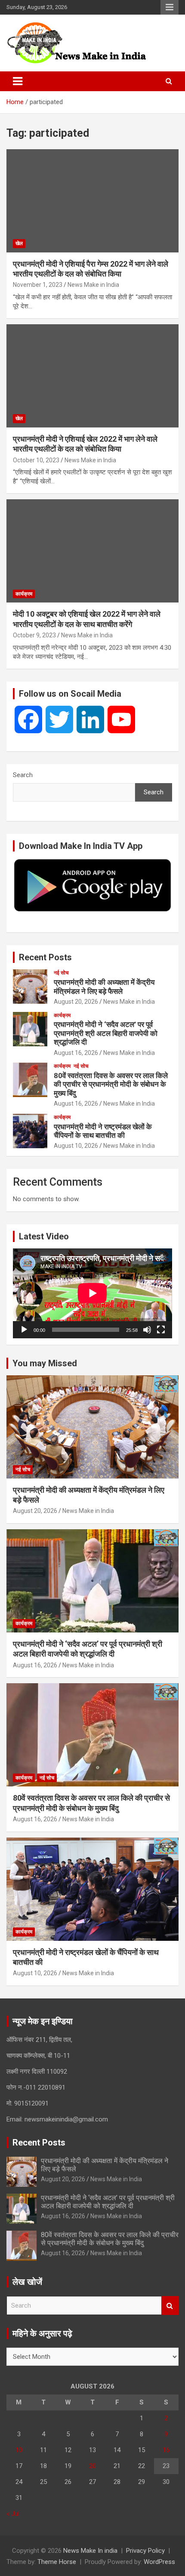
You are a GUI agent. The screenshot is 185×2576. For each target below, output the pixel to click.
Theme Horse (57, 2562)
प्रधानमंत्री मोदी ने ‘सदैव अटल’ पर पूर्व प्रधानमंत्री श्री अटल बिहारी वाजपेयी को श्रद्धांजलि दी (106, 1033)
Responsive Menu (170, 7)
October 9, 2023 (34, 635)
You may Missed (45, 1363)
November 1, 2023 (38, 285)
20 (92, 2466)
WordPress (159, 2562)
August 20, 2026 (76, 1002)
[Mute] (147, 1330)
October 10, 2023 (36, 460)
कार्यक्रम (24, 594)
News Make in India (93, 285)
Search (23, 775)
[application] (92, 1293)
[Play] (24, 1330)
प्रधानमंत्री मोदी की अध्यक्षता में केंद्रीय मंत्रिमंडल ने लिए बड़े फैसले (104, 987)
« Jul (13, 2514)
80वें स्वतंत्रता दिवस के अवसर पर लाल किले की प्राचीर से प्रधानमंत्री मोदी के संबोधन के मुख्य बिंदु (111, 1084)
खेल (19, 243)
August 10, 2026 (76, 1146)
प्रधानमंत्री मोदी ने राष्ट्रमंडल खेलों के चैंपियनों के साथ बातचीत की (103, 1131)
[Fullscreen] (161, 1330)
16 (166, 2450)
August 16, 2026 (76, 1053)
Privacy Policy (145, 2551)
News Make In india (90, 2551)
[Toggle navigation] (18, 81)
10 (19, 2450)
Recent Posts (45, 957)
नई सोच (61, 973)
